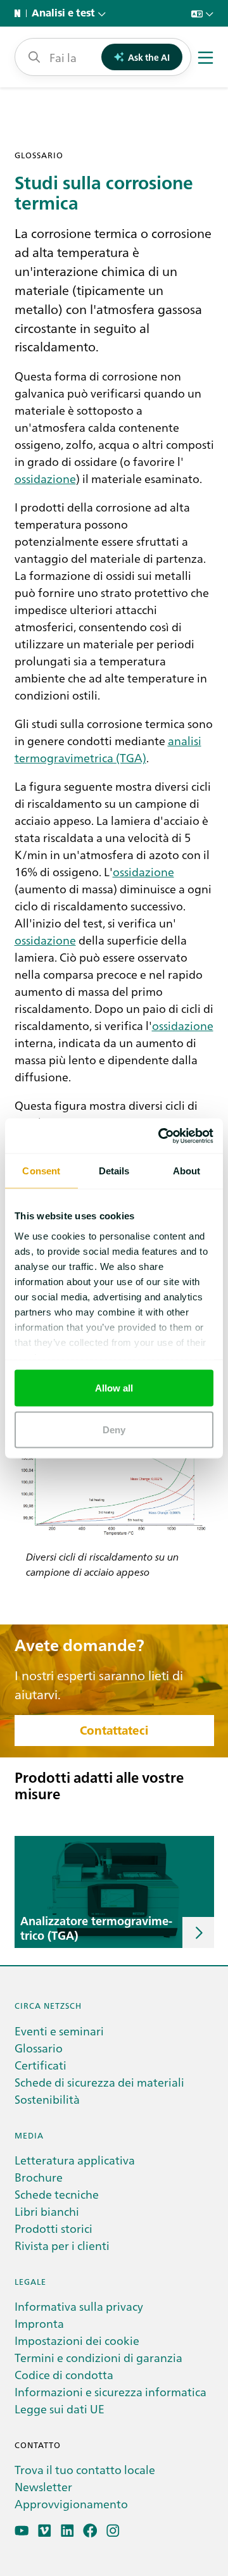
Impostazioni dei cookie (77, 2340)
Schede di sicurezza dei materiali (99, 2082)
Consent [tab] (41, 1171)
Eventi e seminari (59, 2031)
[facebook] (90, 2531)
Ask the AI (149, 57)
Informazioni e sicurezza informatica (111, 2391)
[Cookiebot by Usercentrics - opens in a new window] (161, 1136)
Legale (30, 2281)
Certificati (41, 2065)
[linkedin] (67, 2531)
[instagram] (113, 2531)
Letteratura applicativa (75, 2160)
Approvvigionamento (71, 2504)
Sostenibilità (47, 2099)
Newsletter (43, 2486)
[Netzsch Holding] (20, 13)
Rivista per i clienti (62, 2245)
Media (29, 2135)
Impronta (39, 2323)
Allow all (114, 1388)
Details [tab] (114, 1171)
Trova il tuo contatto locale (85, 2469)
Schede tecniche (57, 2194)
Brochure (39, 2177)
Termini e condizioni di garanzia (98, 2357)
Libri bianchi (47, 2211)
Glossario (39, 2048)
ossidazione (45, 478)
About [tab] (187, 1171)
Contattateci (114, 1731)
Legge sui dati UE (60, 2409)
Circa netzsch (48, 2005)
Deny (114, 1429)
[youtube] (22, 2531)
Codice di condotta (64, 2374)
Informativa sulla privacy (79, 2306)
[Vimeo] (45, 2531)
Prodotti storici (54, 2228)
